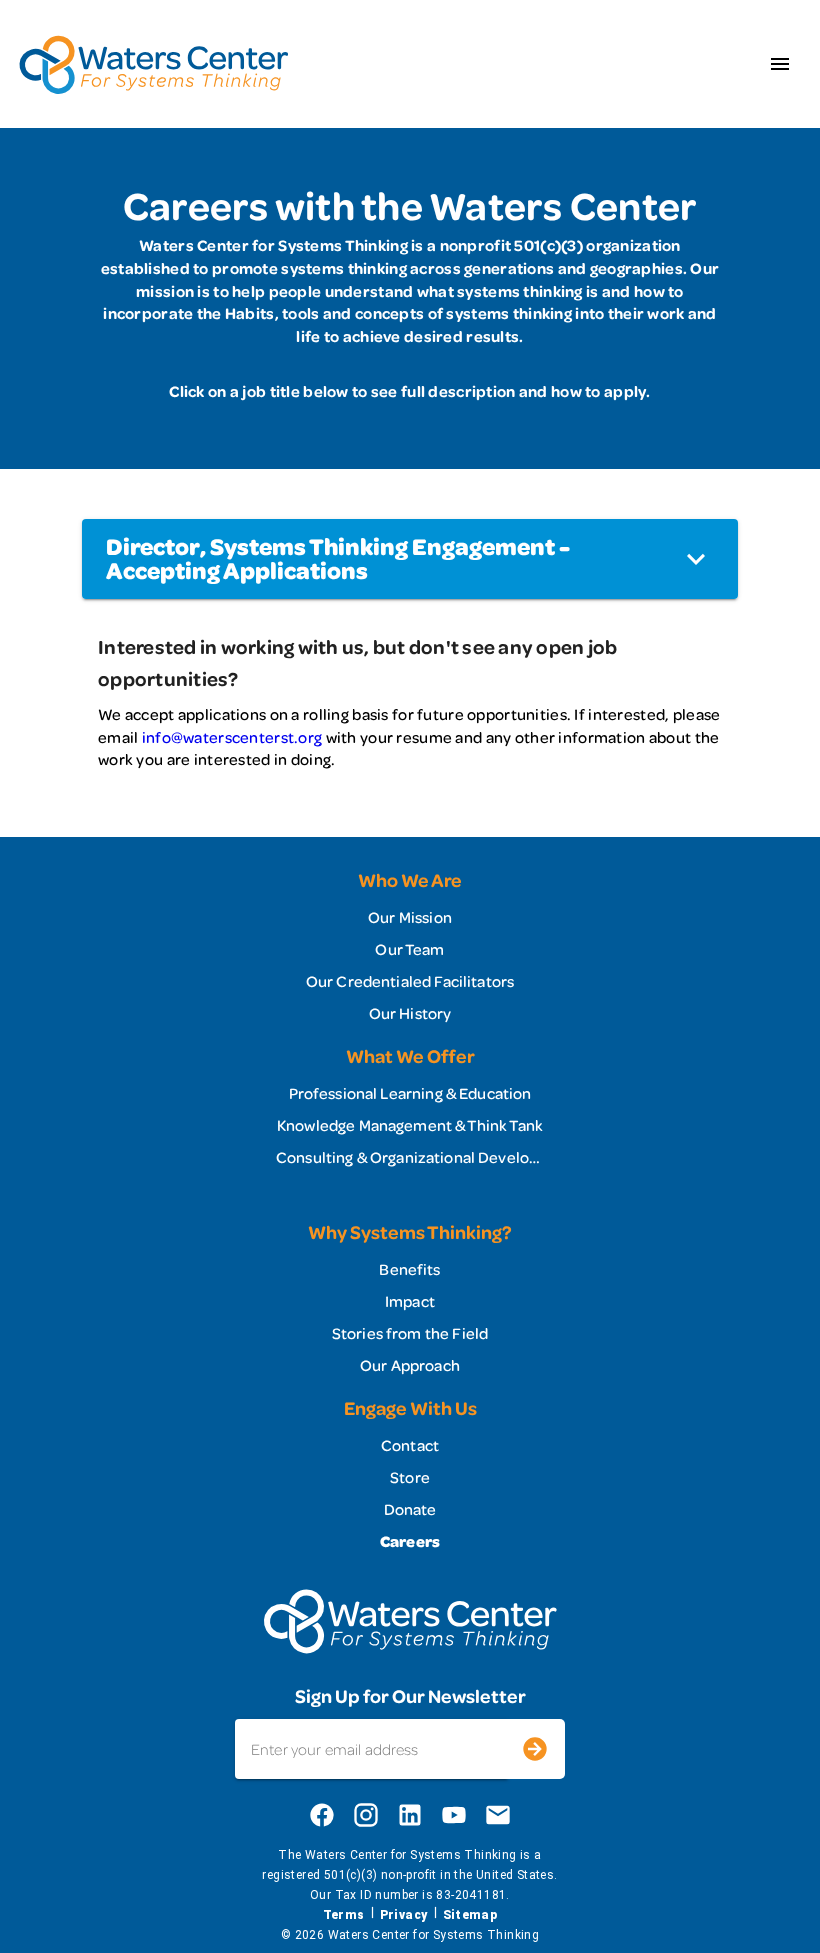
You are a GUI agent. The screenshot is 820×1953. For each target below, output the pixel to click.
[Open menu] (780, 64)
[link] (410, 917)
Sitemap (470, 1915)
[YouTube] (454, 1815)
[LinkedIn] (410, 1815)
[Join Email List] (535, 1749)
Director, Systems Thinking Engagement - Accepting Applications (338, 558)
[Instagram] (366, 1815)
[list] (410, 949)
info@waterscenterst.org (232, 737)
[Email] (498, 1815)
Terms (344, 1915)
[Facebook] (322, 1815)
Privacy (404, 1915)
